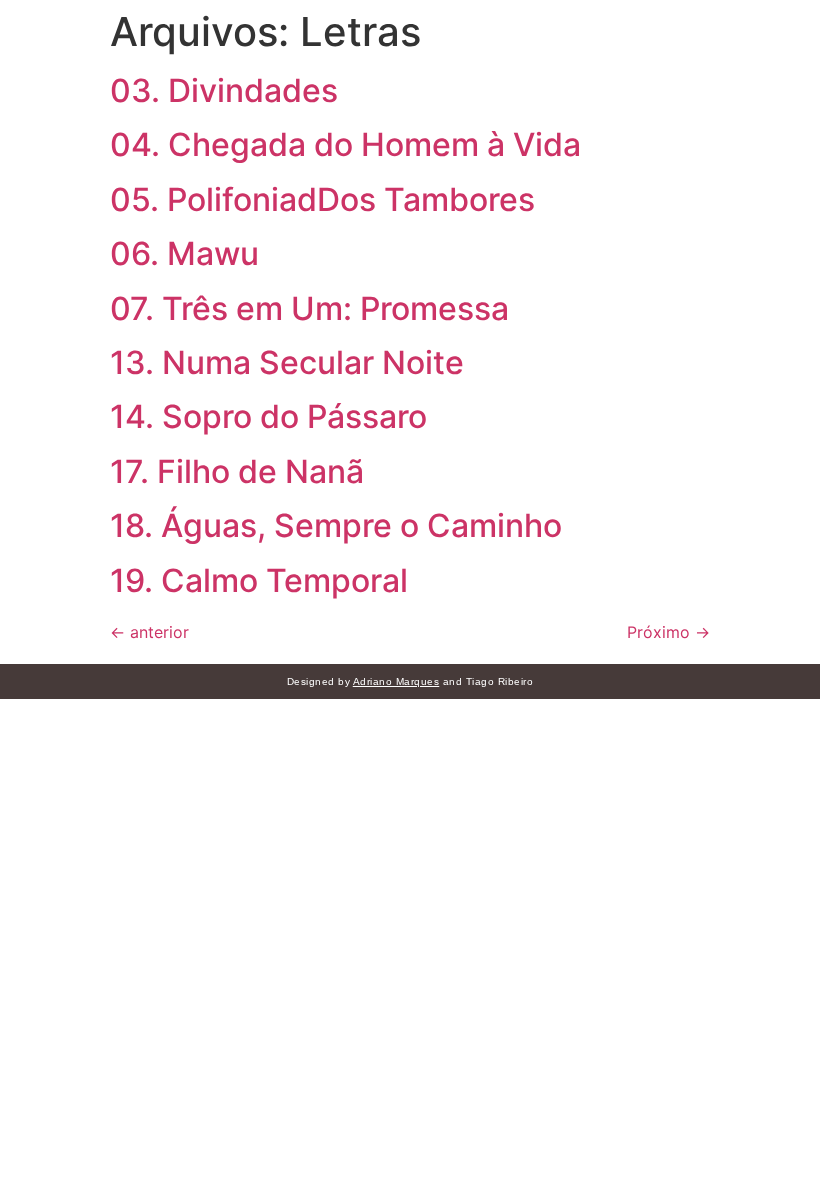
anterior (149, 632)
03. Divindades (224, 90)
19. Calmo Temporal (259, 580)
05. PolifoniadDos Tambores (322, 199)
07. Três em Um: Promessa (309, 308)
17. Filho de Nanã (237, 471)
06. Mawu (184, 253)
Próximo (668, 632)
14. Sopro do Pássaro (268, 416)
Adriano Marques (396, 681)
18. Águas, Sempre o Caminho (336, 525)
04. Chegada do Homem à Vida (345, 144)
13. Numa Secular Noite (287, 362)
